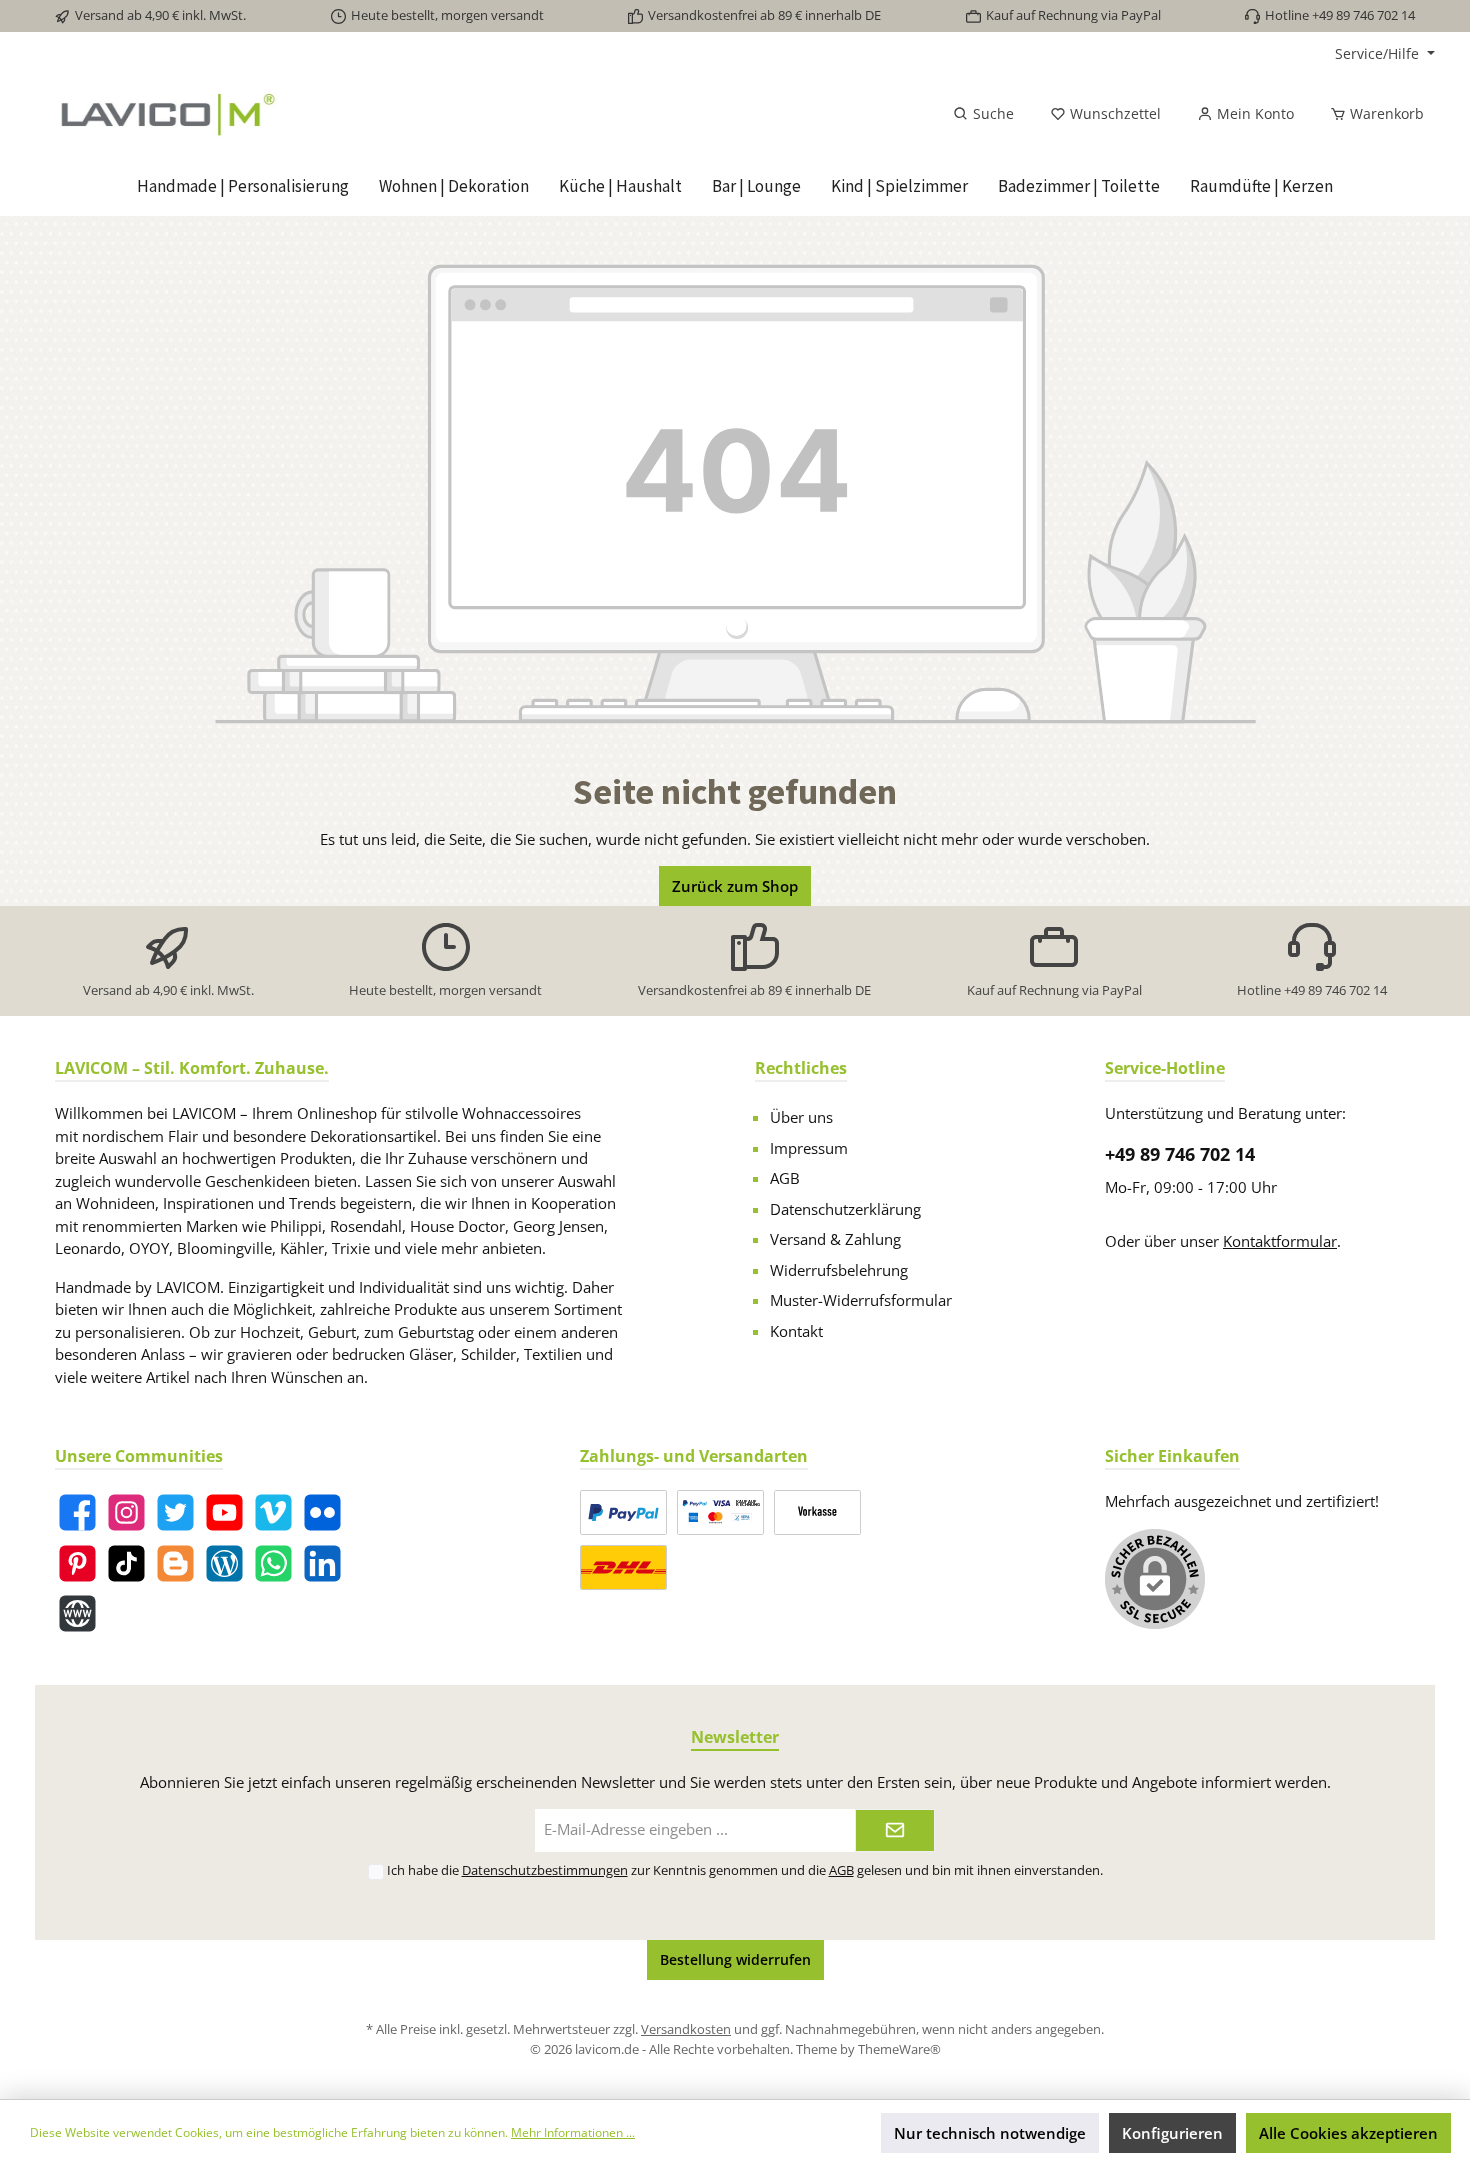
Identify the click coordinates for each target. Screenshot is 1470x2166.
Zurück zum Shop (735, 886)
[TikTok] (126, 1563)
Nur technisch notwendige (990, 2133)
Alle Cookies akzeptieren (1348, 2133)
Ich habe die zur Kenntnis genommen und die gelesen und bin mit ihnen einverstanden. (745, 1870)
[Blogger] (175, 1563)
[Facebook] (77, 1512)
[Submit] (895, 1830)
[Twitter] (175, 1512)
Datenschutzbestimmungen (545, 1870)
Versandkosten (686, 2029)
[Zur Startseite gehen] (276, 114)
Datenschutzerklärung (845, 1209)
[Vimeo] (273, 1512)
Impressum (809, 1148)
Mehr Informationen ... (573, 2132)
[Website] (77, 1613)
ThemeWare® (899, 2049)
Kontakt (796, 1331)
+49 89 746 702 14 (1180, 1154)
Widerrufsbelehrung (839, 1270)
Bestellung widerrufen (735, 1959)
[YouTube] (224, 1512)
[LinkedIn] (322, 1563)
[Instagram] (126, 1512)
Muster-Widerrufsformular (861, 1300)
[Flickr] (322, 1512)
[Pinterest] (77, 1563)
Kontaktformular (1280, 1241)
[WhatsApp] (273, 1563)
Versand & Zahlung (835, 1239)
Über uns (801, 1117)
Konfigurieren (1172, 2133)
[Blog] (224, 1563)
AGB (785, 1178)
